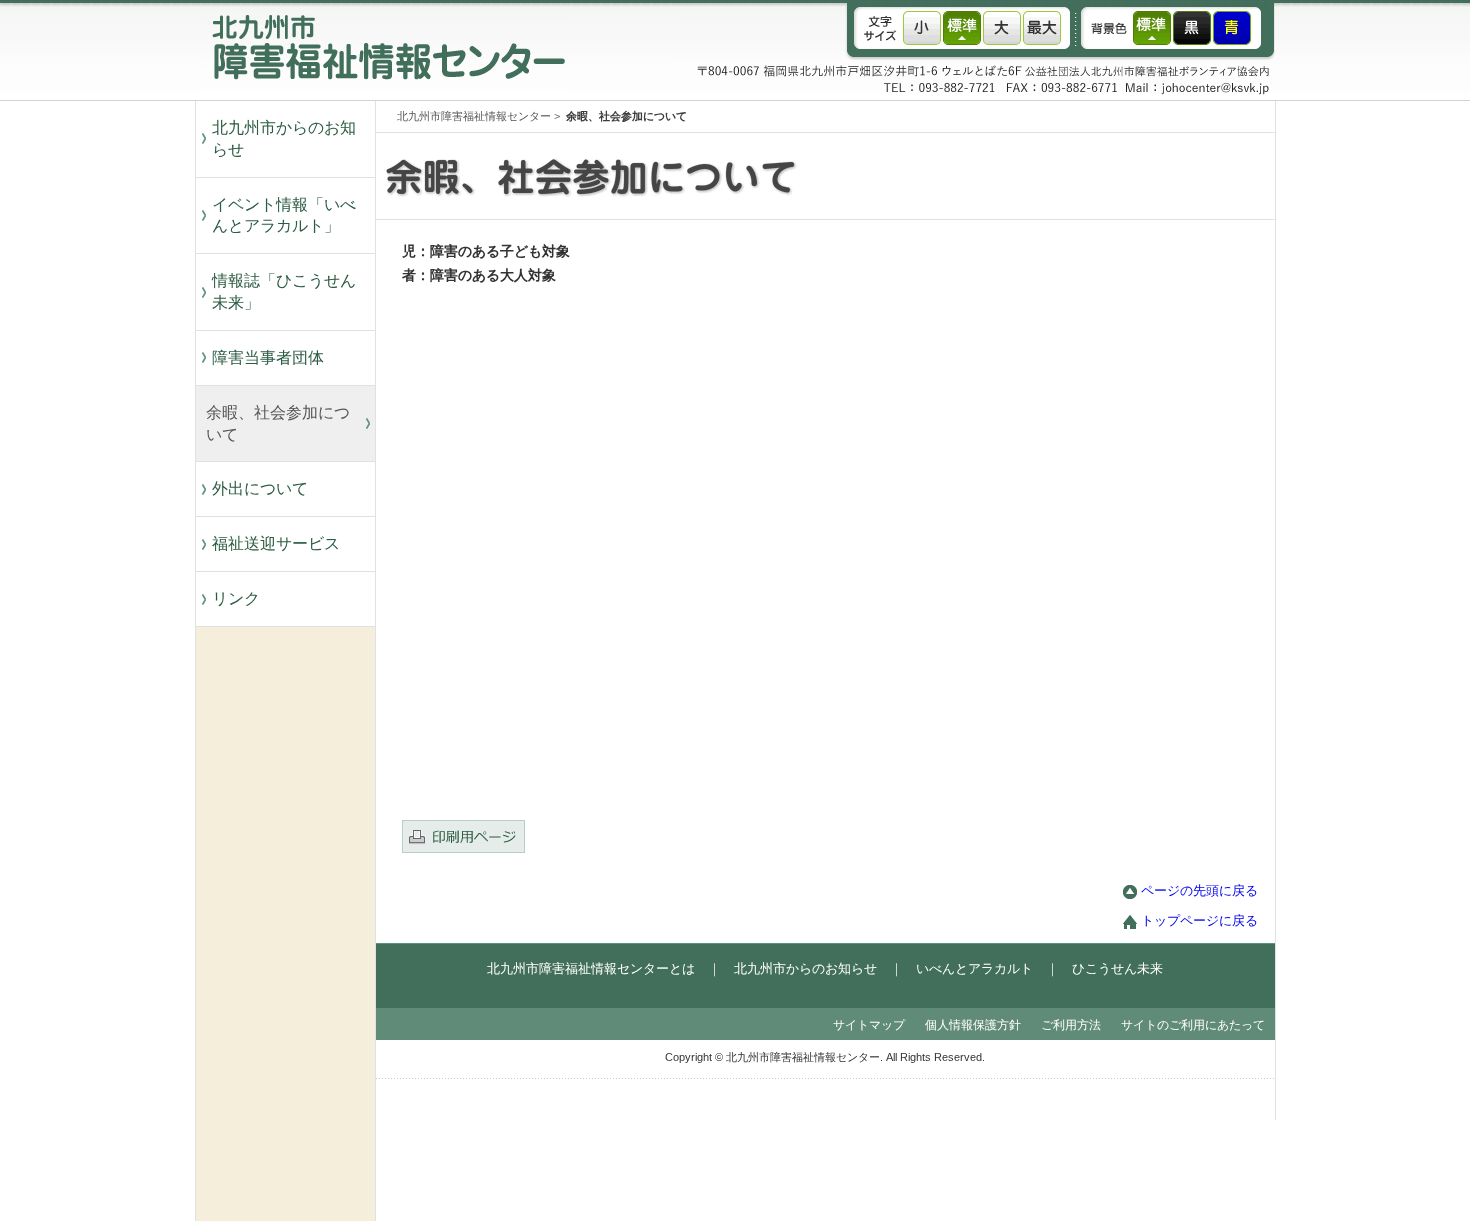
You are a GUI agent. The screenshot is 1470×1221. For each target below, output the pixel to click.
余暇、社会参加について (278, 423)
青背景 (1232, 28)
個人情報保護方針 (973, 1025)
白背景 (1152, 28)
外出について (260, 488)
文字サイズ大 (1002, 28)
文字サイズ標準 (962, 28)
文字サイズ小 (922, 28)
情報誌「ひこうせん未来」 (284, 291)
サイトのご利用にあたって (1193, 1025)
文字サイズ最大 (1042, 28)
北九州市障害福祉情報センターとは (591, 968)
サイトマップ (869, 1025)
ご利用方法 (1071, 1025)
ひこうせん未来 (1117, 968)
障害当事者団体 (268, 357)
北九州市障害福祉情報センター (474, 116)
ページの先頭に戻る (1199, 891)
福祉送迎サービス (284, 543)
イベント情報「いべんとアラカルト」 (284, 215)
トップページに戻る (1199, 921)
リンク (236, 598)
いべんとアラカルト (974, 968)
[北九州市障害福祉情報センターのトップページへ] (383, 95)
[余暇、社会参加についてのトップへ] (865, 214)
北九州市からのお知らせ (284, 138)
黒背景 (1192, 28)
